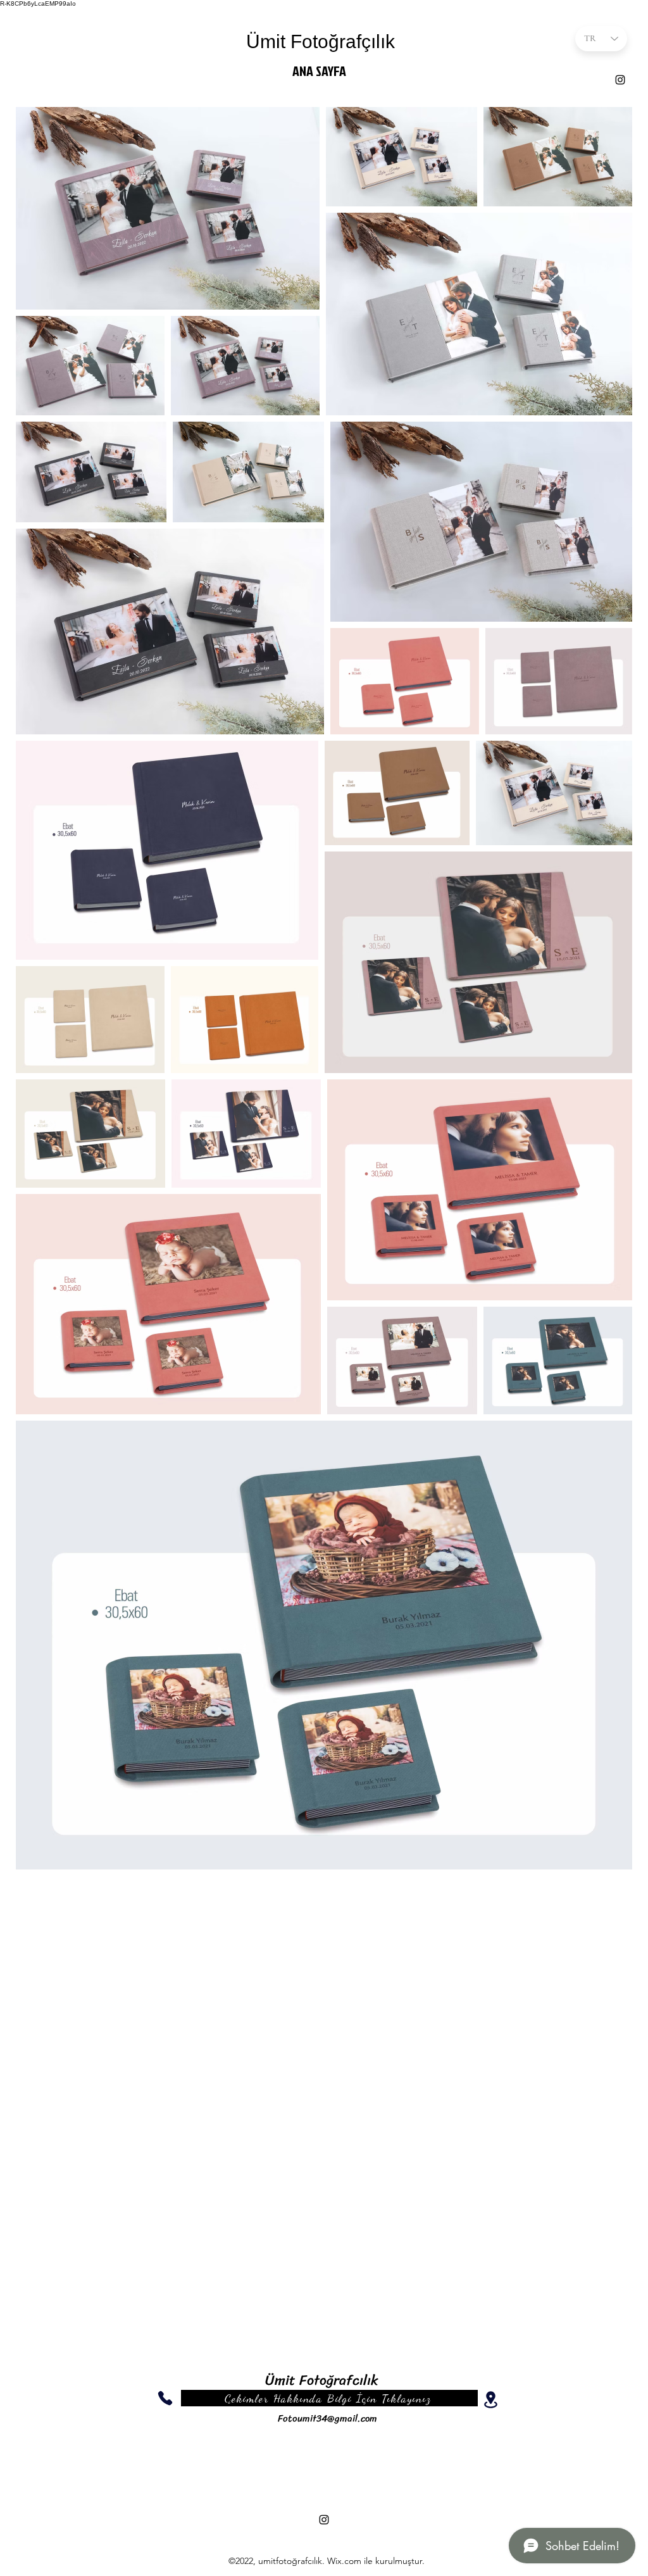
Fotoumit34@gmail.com (327, 2418)
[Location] (490, 2400)
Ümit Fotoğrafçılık (321, 41)
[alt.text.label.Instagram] (620, 80)
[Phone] (165, 2398)
